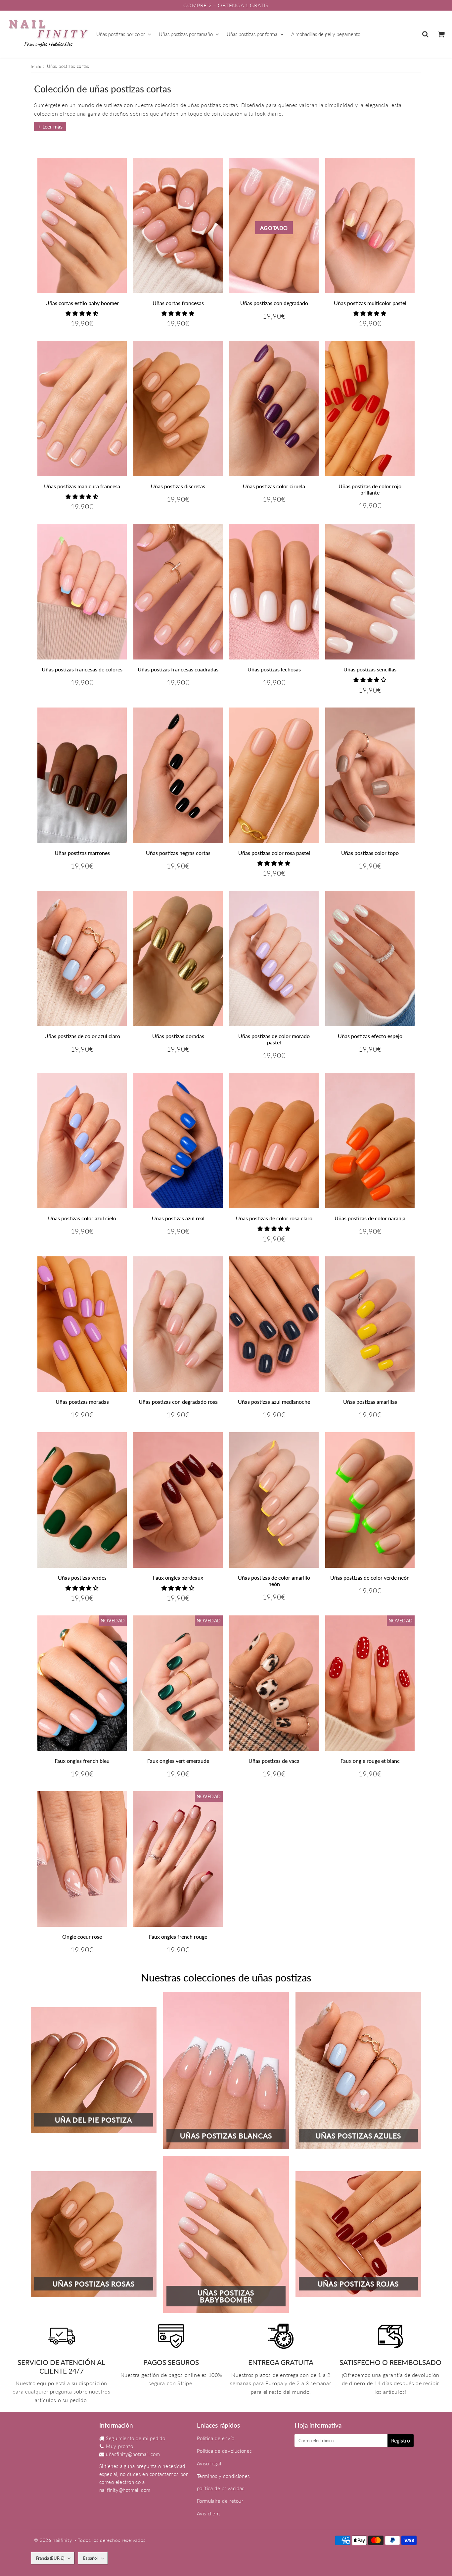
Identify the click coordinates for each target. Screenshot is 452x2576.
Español (90, 2558)
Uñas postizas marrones (82, 853)
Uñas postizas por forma (252, 34)
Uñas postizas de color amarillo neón (274, 1581)
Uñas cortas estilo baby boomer (82, 303)
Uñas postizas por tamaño (186, 34)
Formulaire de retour (220, 2501)
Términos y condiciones (223, 2476)
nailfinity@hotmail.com (125, 2490)
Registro (401, 2440)
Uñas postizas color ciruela (274, 486)
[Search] (425, 34)
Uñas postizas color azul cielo (82, 1218)
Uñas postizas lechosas (274, 669)
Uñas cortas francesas (178, 303)
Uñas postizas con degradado (274, 303)
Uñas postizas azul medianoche (274, 1402)
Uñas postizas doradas (178, 1036)
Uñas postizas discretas (178, 486)
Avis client (209, 2513)
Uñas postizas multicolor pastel (370, 303)
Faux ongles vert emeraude (178, 1761)
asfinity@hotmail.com (136, 2454)
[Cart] (441, 34)
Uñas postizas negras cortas (178, 853)
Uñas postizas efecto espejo (370, 1036)
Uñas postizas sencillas (370, 669)
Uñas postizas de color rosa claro (274, 1218)
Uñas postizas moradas (82, 1402)
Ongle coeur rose (82, 1937)
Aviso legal (209, 2463)
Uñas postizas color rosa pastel (274, 853)
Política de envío (216, 2438)
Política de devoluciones (224, 2451)
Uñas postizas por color (121, 34)
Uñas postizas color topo (370, 853)
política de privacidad (221, 2488)
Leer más (52, 126)
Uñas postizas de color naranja (370, 1218)
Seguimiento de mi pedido (136, 2438)
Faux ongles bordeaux (178, 1577)
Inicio (36, 66)
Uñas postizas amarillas (370, 1402)
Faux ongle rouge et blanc (370, 1761)
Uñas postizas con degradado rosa (178, 1402)
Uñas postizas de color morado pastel (274, 1039)
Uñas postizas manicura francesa (82, 486)
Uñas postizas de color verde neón (370, 1577)
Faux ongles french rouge (178, 1937)
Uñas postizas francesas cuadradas (178, 669)
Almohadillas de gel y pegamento (326, 34)
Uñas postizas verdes (82, 1577)
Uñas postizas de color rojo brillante (370, 489)
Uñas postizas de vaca (274, 1761)
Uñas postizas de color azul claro (82, 1036)
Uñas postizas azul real (178, 1218)
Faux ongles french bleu (82, 1761)
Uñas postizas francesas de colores (82, 669)
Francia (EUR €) (50, 2558)
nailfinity (62, 2540)
